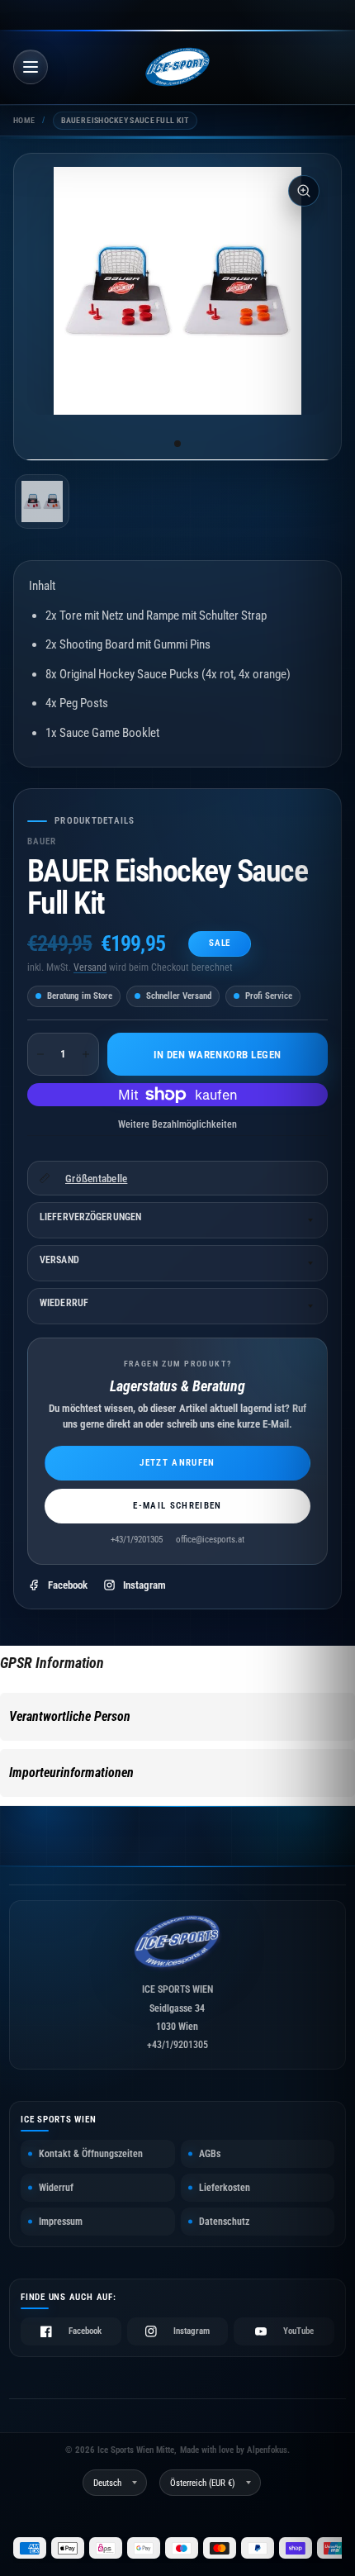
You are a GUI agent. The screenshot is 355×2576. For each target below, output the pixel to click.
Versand (90, 967)
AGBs (210, 2154)
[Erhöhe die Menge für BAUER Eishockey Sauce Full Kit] (86, 1054)
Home (24, 120)
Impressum (61, 2222)
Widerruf (56, 2188)
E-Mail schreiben (177, 1506)
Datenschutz (224, 2222)
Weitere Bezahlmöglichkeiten (177, 1124)
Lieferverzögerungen (90, 1217)
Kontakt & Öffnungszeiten (91, 2154)
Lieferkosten (225, 2188)
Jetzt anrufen (177, 1463)
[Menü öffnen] (31, 67)
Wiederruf (64, 1303)
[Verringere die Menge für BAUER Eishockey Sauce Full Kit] (40, 1054)
